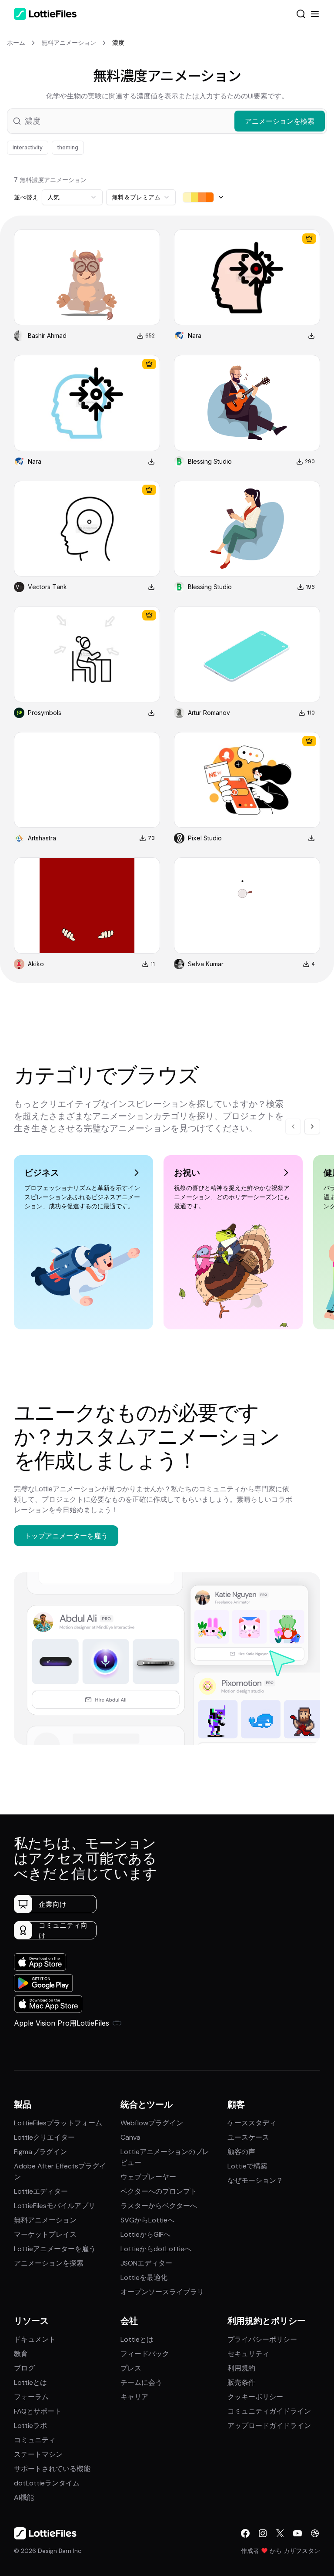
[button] (167, 121)
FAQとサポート (38, 2411)
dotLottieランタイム (47, 2483)
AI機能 (24, 2497)
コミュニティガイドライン (269, 2411)
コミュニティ (35, 2440)
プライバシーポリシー (262, 2339)
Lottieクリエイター (44, 2137)
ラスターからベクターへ (159, 2206)
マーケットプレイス (45, 2234)
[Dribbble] (315, 2533)
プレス (131, 2368)
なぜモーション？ (255, 2180)
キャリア (134, 2397)
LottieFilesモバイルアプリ (55, 2206)
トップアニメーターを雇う (66, 1536)
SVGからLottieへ (147, 2220)
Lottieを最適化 (144, 2278)
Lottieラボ (30, 2426)
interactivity (28, 147)
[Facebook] (245, 2533)
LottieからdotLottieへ (156, 2249)
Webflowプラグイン (152, 2123)
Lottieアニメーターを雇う (55, 2249)
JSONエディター (146, 2263)
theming (68, 147)
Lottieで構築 (247, 2166)
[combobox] (72, 197)
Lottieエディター (41, 2191)
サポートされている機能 (52, 2469)
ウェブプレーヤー (148, 2177)
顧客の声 (241, 2152)
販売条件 (241, 2382)
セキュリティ (248, 2354)
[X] (280, 2533)
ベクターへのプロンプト (159, 2191)
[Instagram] (263, 2533)
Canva (130, 2137)
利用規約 (241, 2368)
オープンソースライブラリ (162, 2292)
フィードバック (145, 2354)
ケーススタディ (252, 2123)
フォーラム (31, 2397)
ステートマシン (38, 2454)
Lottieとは (30, 2382)
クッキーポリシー (255, 2397)
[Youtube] (297, 2533)
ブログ (24, 2368)
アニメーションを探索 (49, 2263)
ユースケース (248, 2137)
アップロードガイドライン (269, 2426)
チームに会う (141, 2382)
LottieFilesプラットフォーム (58, 2123)
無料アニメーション (45, 2220)
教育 (21, 2354)
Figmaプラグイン (40, 2152)
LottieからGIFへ (145, 2234)
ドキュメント (35, 2339)
